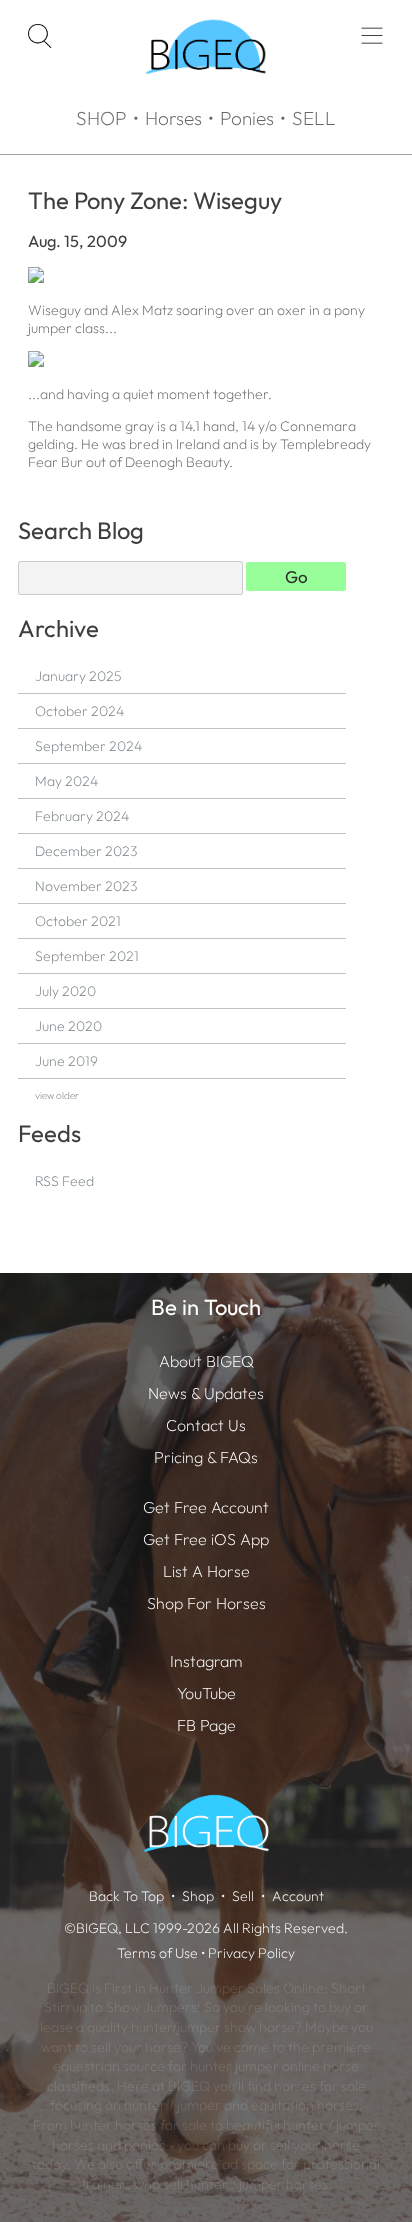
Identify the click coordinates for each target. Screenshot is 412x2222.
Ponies (247, 118)
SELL (314, 118)
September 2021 (87, 956)
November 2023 (86, 886)
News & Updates (206, 1393)
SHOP (101, 118)
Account (298, 1896)
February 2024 (82, 816)
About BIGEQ (206, 1361)
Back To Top (126, 1896)
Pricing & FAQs (206, 1457)
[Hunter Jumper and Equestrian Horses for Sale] (206, 91)
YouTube (206, 1693)
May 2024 (66, 781)
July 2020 (65, 991)
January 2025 (78, 676)
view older (57, 1095)
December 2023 (86, 851)
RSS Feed (64, 1181)
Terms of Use (157, 1953)
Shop (198, 1896)
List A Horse (206, 1571)
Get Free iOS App (206, 1539)
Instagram (206, 1661)
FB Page (206, 1725)
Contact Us (206, 1425)
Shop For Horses (206, 1603)
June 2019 (66, 1061)
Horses (173, 118)
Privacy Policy (251, 1953)
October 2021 (78, 921)
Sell (243, 1896)
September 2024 (88, 746)
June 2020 (68, 1026)
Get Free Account (206, 1507)
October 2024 (79, 711)
